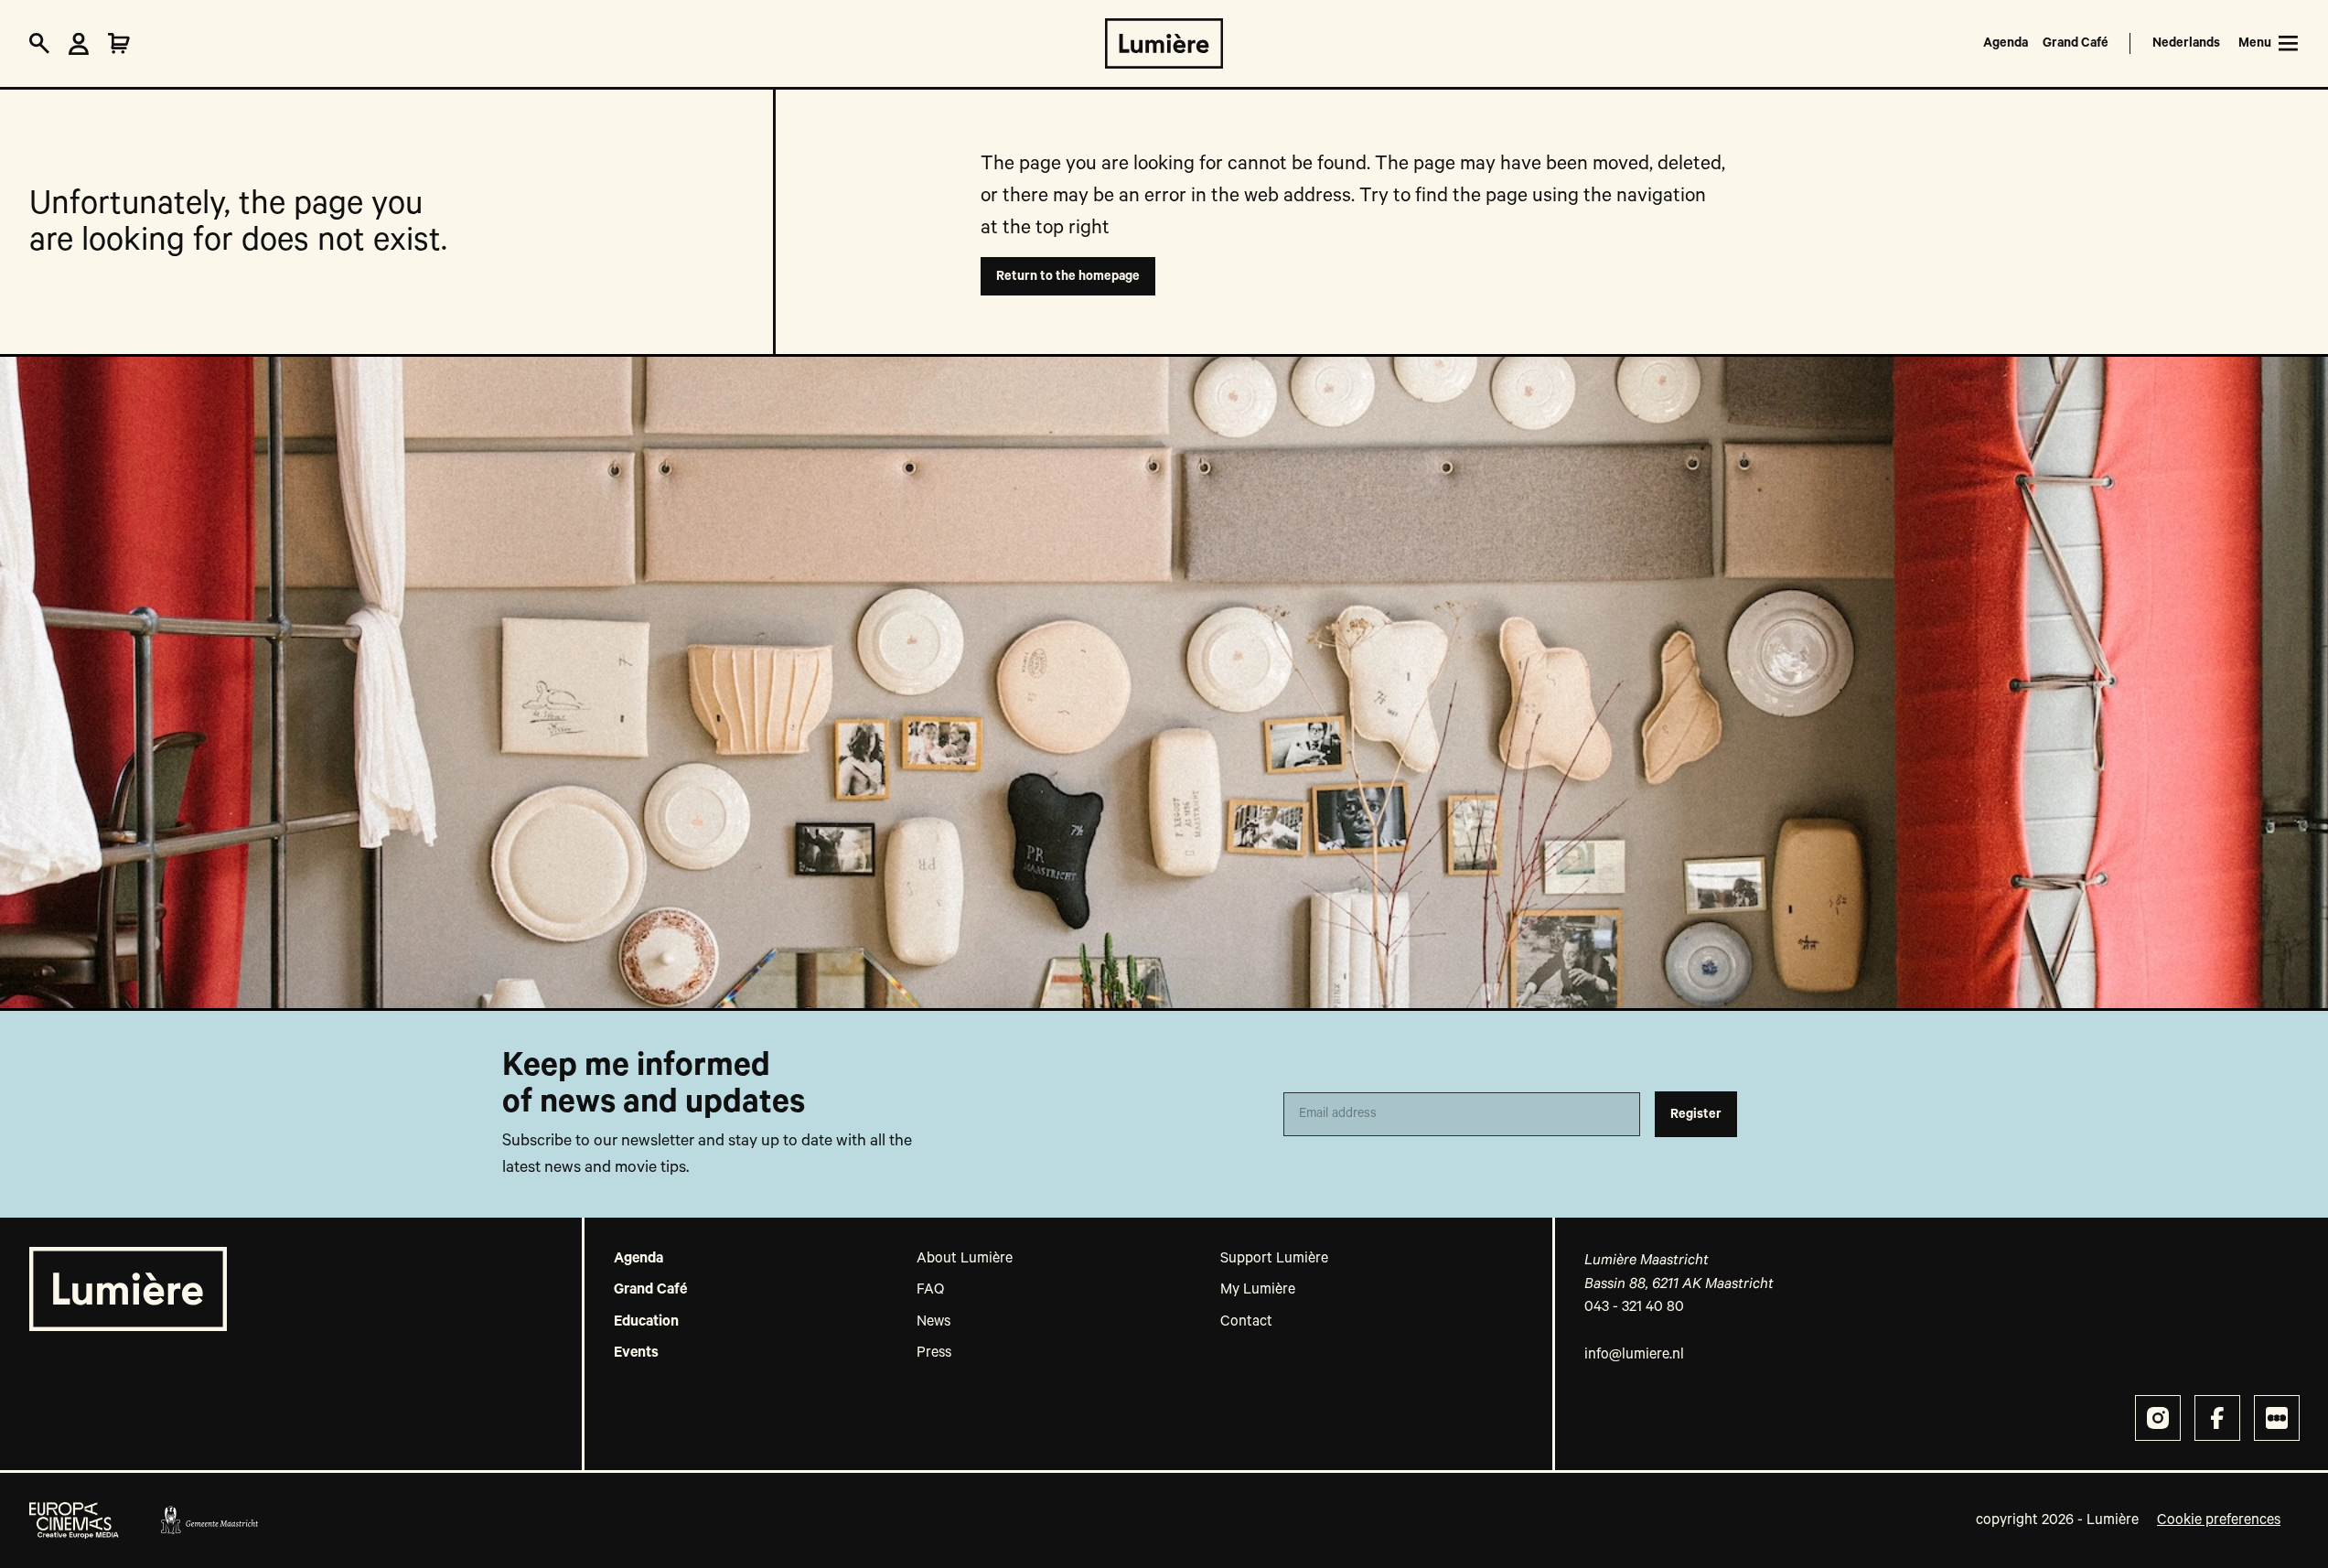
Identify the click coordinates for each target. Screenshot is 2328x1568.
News (933, 1322)
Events (636, 1353)
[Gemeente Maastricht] (209, 1520)
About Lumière (965, 1259)
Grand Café (2076, 43)
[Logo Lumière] (1164, 43)
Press (934, 1353)
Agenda (2006, 43)
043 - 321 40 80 (1634, 1307)
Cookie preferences (2219, 1520)
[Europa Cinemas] (74, 1520)
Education (646, 1322)
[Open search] (39, 44)
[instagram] (2158, 1418)
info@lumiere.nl (1634, 1355)
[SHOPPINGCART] (119, 44)
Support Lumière (1274, 1259)
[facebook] (2217, 1418)
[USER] (79, 44)
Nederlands (2186, 43)
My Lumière (1258, 1290)
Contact (1246, 1322)
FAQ (930, 1290)
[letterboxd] (2277, 1418)
